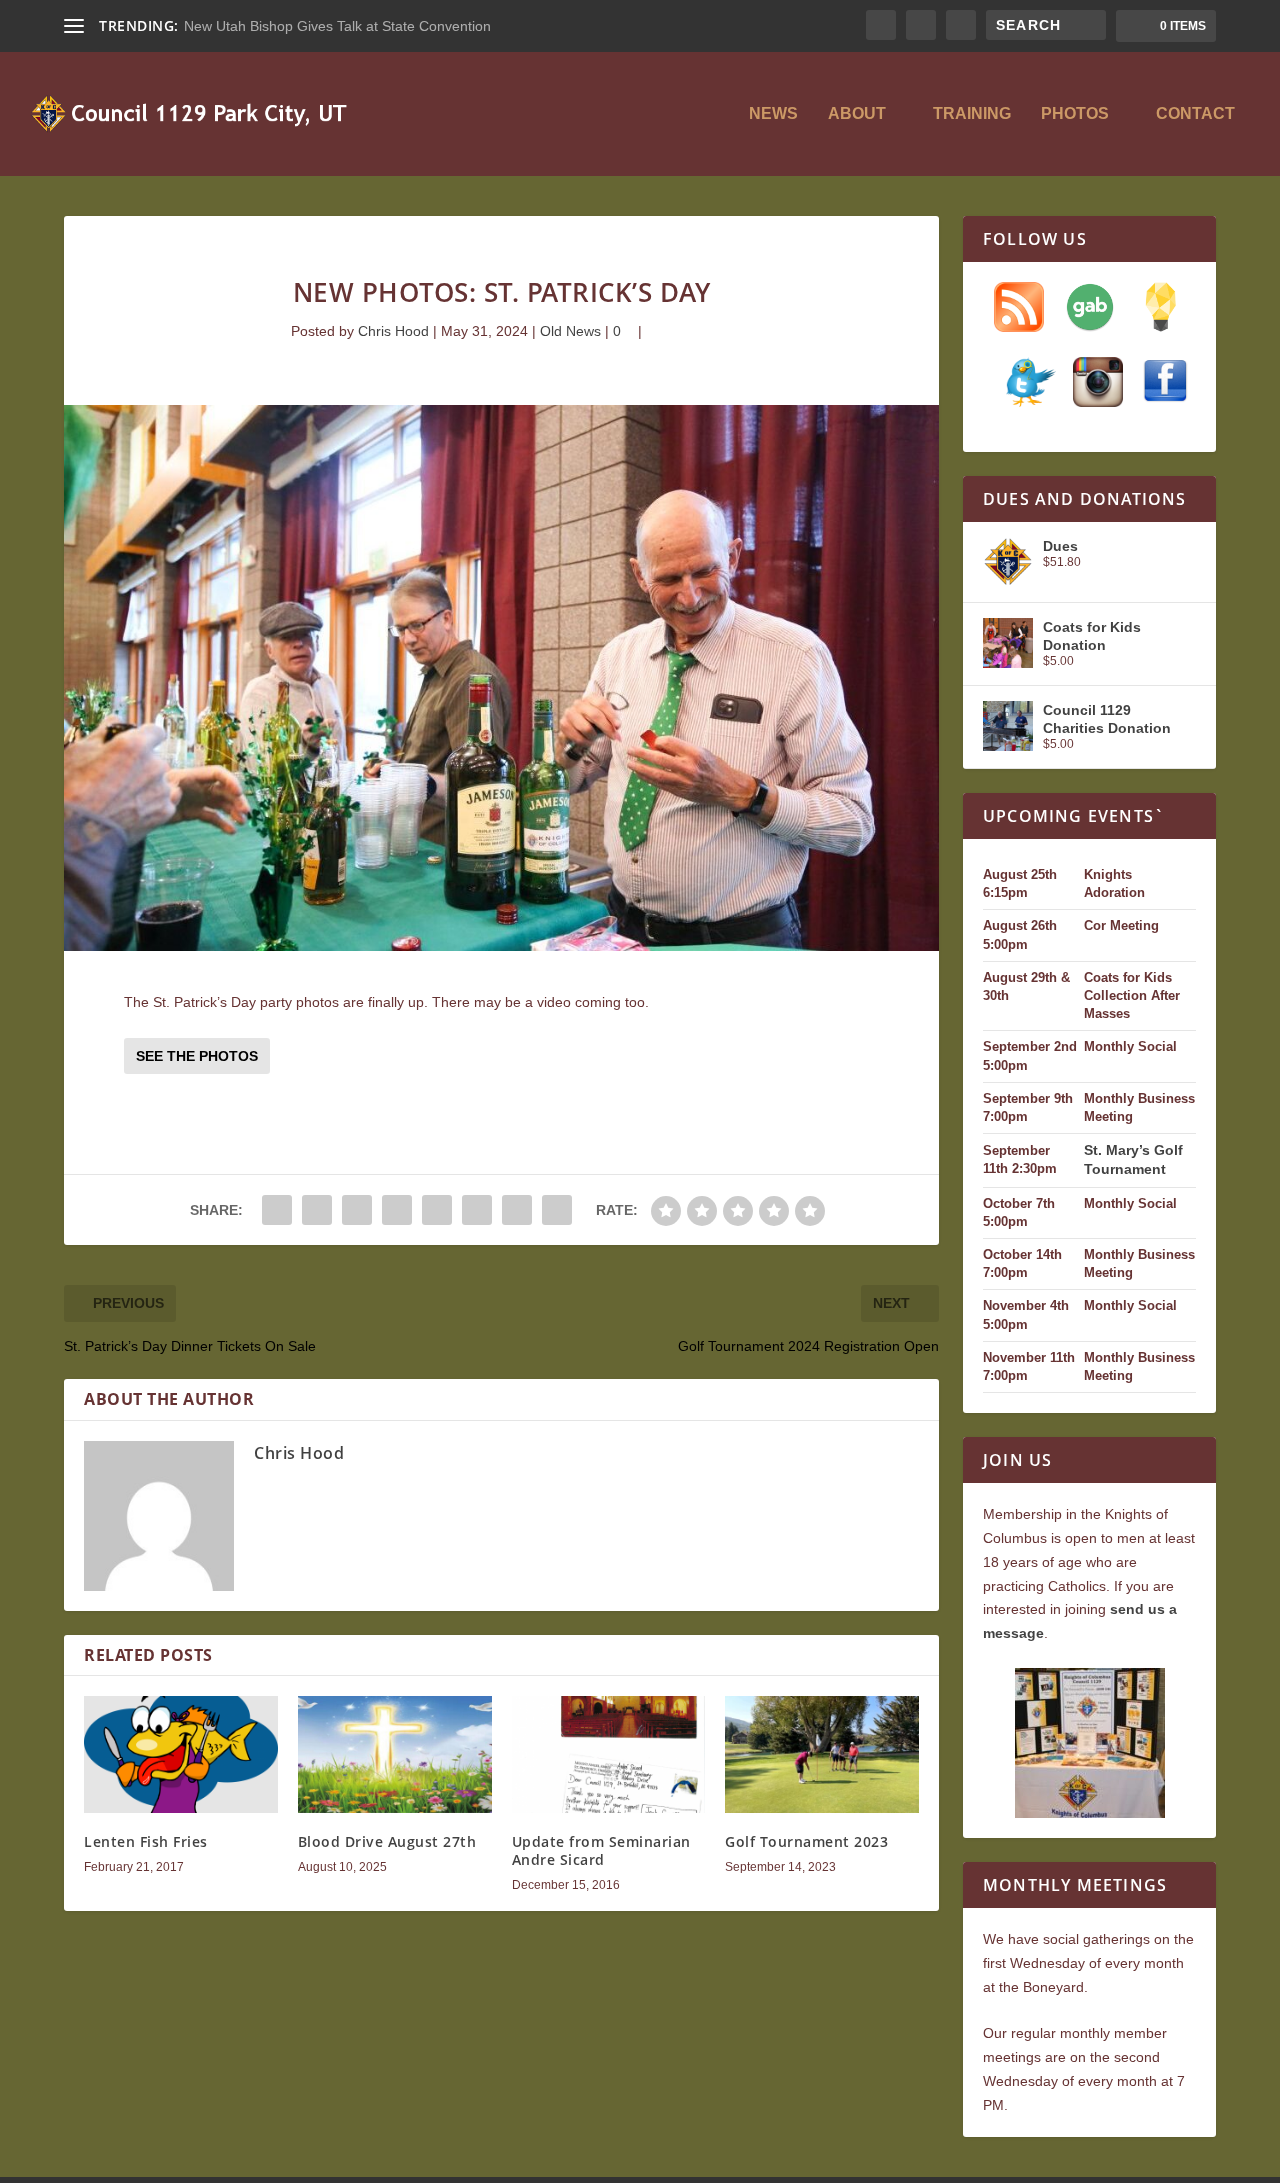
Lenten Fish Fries (146, 1841)
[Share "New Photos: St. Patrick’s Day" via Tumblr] (357, 1210)
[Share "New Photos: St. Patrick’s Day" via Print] (557, 1210)
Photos (1075, 114)
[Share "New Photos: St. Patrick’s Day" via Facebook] (277, 1210)
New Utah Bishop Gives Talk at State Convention (337, 26)
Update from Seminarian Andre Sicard (601, 1850)
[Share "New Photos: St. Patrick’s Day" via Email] (517, 1210)
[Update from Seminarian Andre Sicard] (609, 1754)
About (857, 114)
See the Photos (197, 1056)
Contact (1195, 114)
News (773, 114)
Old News (570, 331)
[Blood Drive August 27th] (395, 1754)
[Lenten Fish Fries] (181, 1754)
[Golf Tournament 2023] (822, 1754)
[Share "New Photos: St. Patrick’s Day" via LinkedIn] (437, 1210)
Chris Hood (393, 331)
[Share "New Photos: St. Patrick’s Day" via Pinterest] (397, 1210)
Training (972, 114)
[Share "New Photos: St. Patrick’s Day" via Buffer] (477, 1210)
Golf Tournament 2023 (806, 1841)
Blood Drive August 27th (387, 1841)
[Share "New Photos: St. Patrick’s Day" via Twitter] (317, 1210)
